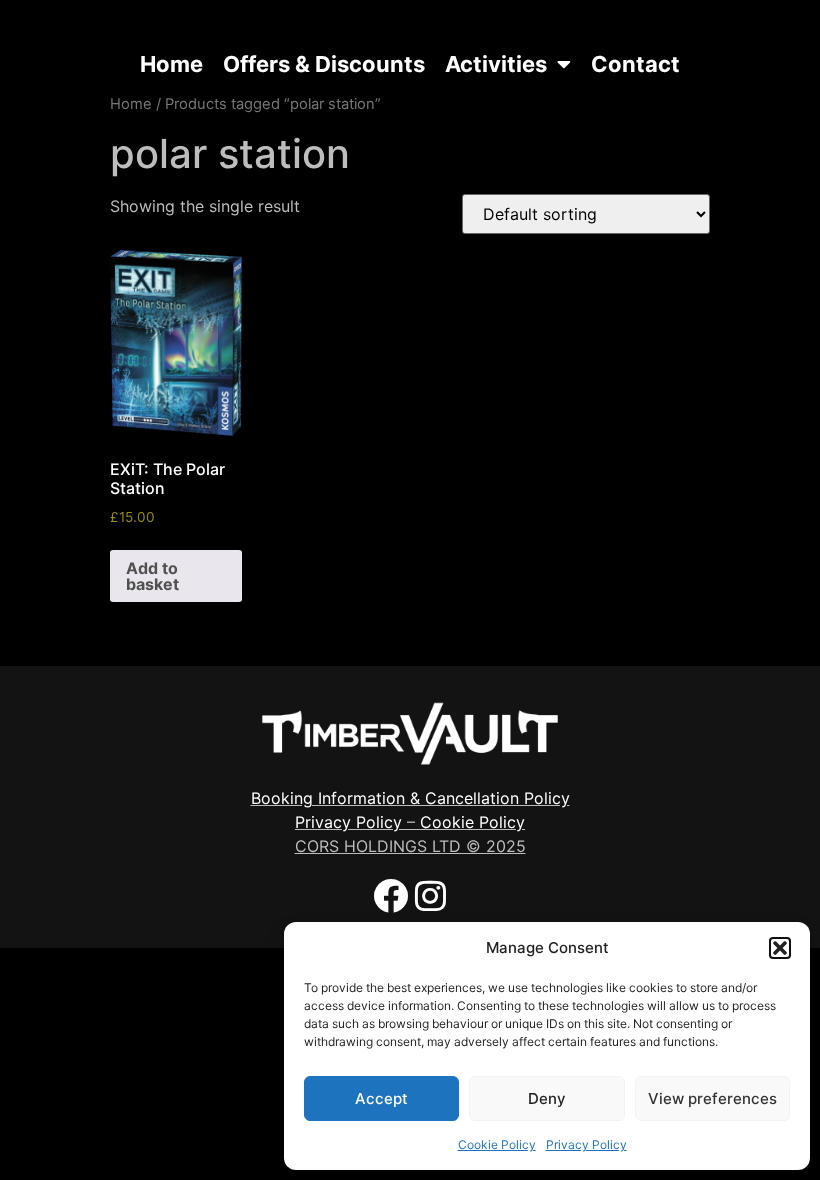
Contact (635, 64)
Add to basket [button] (152, 576)
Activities (496, 64)
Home (171, 64)
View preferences (712, 1098)
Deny (547, 1098)
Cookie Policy (497, 1144)
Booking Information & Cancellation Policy (410, 798)
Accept (381, 1098)
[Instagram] (430, 895)
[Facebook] (390, 895)
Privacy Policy (586, 1144)
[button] (780, 948)
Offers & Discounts (324, 64)
